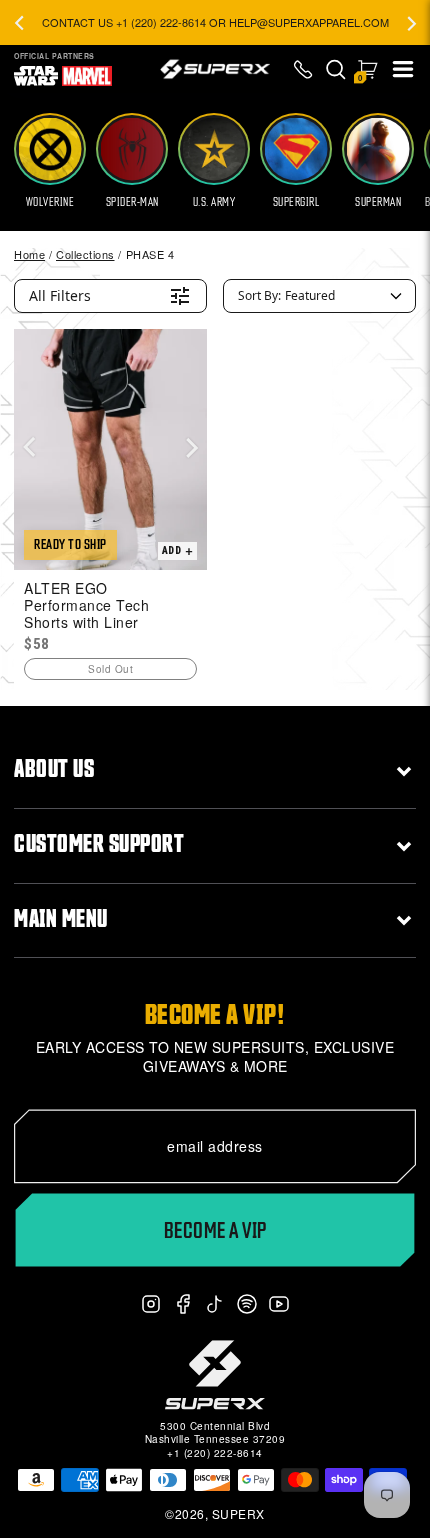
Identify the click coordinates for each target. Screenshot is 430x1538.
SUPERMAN (378, 202)
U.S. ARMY (214, 202)
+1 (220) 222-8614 (215, 1453)
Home (29, 254)
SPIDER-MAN (132, 202)
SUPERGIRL (296, 202)
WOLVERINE (50, 202)
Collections (85, 254)
